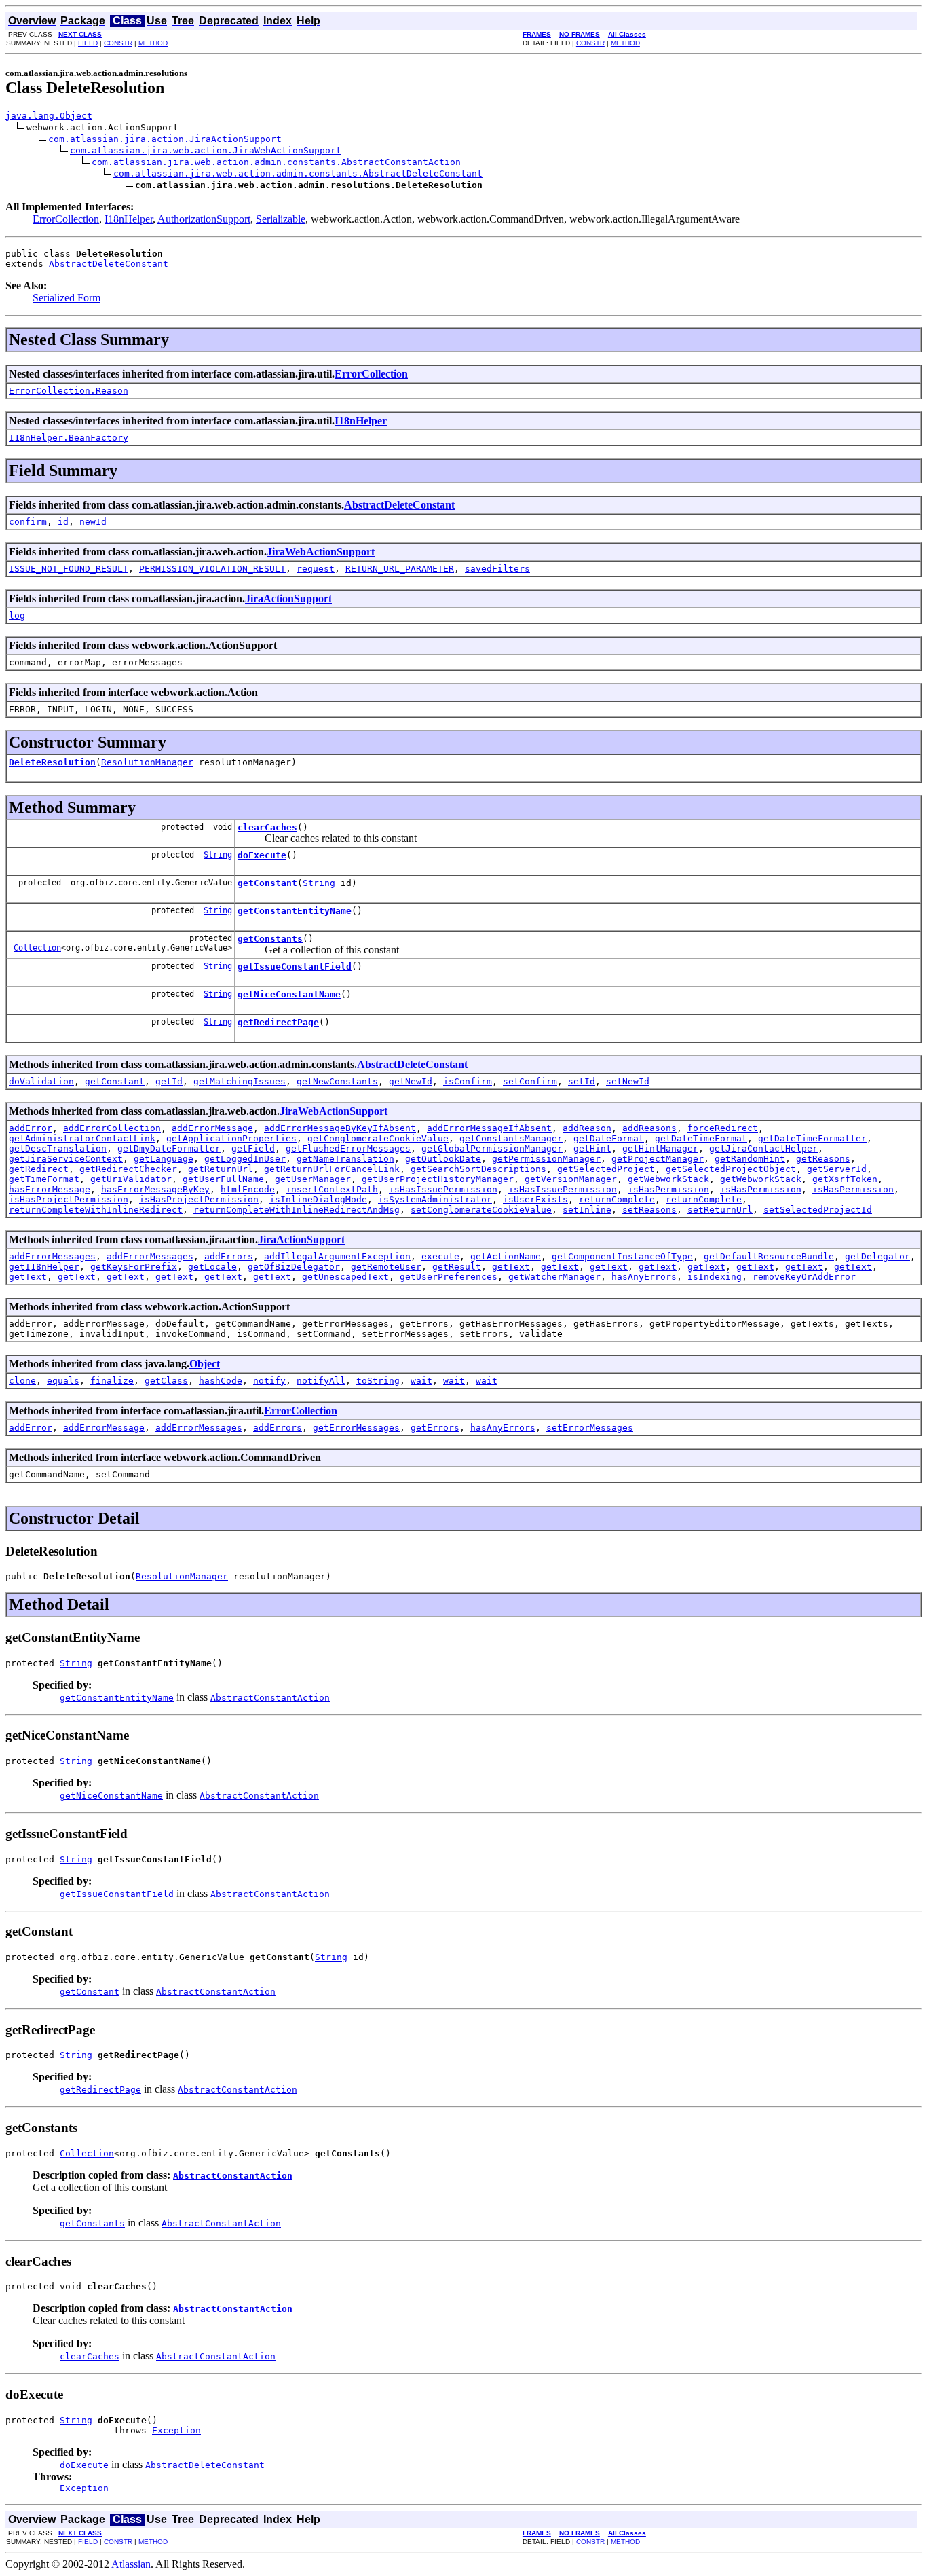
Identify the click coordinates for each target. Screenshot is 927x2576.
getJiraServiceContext (66, 1159)
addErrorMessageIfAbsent (489, 1128)
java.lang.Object (49, 116)
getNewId (411, 1081)
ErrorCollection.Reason (69, 391)
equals (63, 1381)
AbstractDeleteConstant (109, 264)
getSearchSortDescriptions (478, 1169)
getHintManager (660, 1148)
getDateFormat (609, 1138)
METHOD (153, 43)
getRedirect (39, 1169)
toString (378, 1381)
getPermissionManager (546, 1159)
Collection (37, 948)
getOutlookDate (443, 1159)
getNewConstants (337, 1081)
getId (169, 1081)
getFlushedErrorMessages (348, 1148)
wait (421, 1381)
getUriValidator (131, 1179)
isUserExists (535, 1199)
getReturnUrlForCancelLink (332, 1169)
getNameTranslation (345, 1159)
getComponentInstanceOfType (622, 1256)
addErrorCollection (112, 1128)
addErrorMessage (212, 1128)
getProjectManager (658, 1159)
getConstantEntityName (295, 911)
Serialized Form (67, 298)
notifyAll (321, 1381)
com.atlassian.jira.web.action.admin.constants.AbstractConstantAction (276, 162)
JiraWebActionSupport (321, 552)
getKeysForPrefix (134, 1267)
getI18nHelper (44, 1267)
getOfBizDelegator (294, 1267)
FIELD (88, 43)
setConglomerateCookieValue (481, 1210)
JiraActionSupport (288, 599)
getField (253, 1148)
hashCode (221, 1381)
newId (93, 522)
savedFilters (497, 569)
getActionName (506, 1256)
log (17, 615)
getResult (457, 1267)
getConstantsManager (511, 1138)
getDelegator (877, 1256)
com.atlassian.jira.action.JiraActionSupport (165, 139)
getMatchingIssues (240, 1081)
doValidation (41, 1081)
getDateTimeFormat (701, 1138)
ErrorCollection (66, 219)
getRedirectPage (278, 1022)
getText (511, 1267)
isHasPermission (668, 1189)
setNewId (628, 1081)
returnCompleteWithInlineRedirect (96, 1210)
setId (582, 1081)
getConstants (270, 939)
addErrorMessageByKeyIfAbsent (340, 1128)
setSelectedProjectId (818, 1210)
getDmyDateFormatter (169, 1148)
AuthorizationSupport (204, 219)
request (316, 569)
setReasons (649, 1210)
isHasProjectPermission (69, 1199)
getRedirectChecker (128, 1169)
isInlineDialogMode (318, 1199)
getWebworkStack (668, 1179)
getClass (166, 1381)
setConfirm (530, 1081)
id (63, 522)
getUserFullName (223, 1179)
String (218, 855)
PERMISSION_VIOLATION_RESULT (212, 569)
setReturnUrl (720, 1210)
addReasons (649, 1128)
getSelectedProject (606, 1169)
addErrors (229, 1256)
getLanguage (164, 1159)
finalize (112, 1381)
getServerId (837, 1169)
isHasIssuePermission (443, 1189)
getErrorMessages (356, 1428)
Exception (176, 2430)
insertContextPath (332, 1189)
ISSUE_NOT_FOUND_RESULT (69, 569)
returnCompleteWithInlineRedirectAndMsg (297, 1210)
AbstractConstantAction (270, 1698)
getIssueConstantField (295, 967)
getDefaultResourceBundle (769, 1256)
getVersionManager (571, 1179)
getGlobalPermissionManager (492, 1148)
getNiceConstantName (289, 994)
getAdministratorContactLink (82, 1138)
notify (269, 1381)
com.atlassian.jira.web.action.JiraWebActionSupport (206, 150)
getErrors (435, 1428)
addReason (587, 1128)
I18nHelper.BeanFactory (69, 438)
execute (440, 1256)
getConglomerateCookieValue (378, 1138)
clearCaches (267, 827)
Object (205, 1364)
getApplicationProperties (231, 1138)
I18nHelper (129, 219)
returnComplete (617, 1199)
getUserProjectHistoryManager (438, 1179)
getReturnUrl (221, 1169)
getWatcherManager (554, 1277)
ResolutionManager (147, 762)
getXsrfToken (845, 1179)
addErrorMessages (52, 1256)
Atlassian (131, 2564)
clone (22, 1381)
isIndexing (715, 1277)
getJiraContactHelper (763, 1148)
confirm (28, 522)
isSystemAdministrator (435, 1199)
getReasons (823, 1159)
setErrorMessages (590, 1428)
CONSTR (118, 43)
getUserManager (313, 1179)
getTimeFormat (44, 1179)
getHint (592, 1148)
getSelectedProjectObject (731, 1169)
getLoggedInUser (245, 1159)
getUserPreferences (449, 1277)
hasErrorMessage (50, 1189)
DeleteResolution (52, 762)
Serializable (281, 219)
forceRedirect (723, 1128)
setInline (587, 1210)
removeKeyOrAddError (804, 1277)
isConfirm (468, 1081)
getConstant (267, 883)
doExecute (262, 855)
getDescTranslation (58, 1148)
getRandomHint (750, 1159)
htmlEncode (248, 1189)
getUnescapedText (345, 1277)
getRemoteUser (386, 1267)
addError (31, 1128)
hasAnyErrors (644, 1277)
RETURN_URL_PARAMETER (400, 569)
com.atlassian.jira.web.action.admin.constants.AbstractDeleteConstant (298, 173)
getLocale (212, 1267)
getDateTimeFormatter (812, 1138)
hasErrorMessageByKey (155, 1189)
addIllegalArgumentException (337, 1256)
